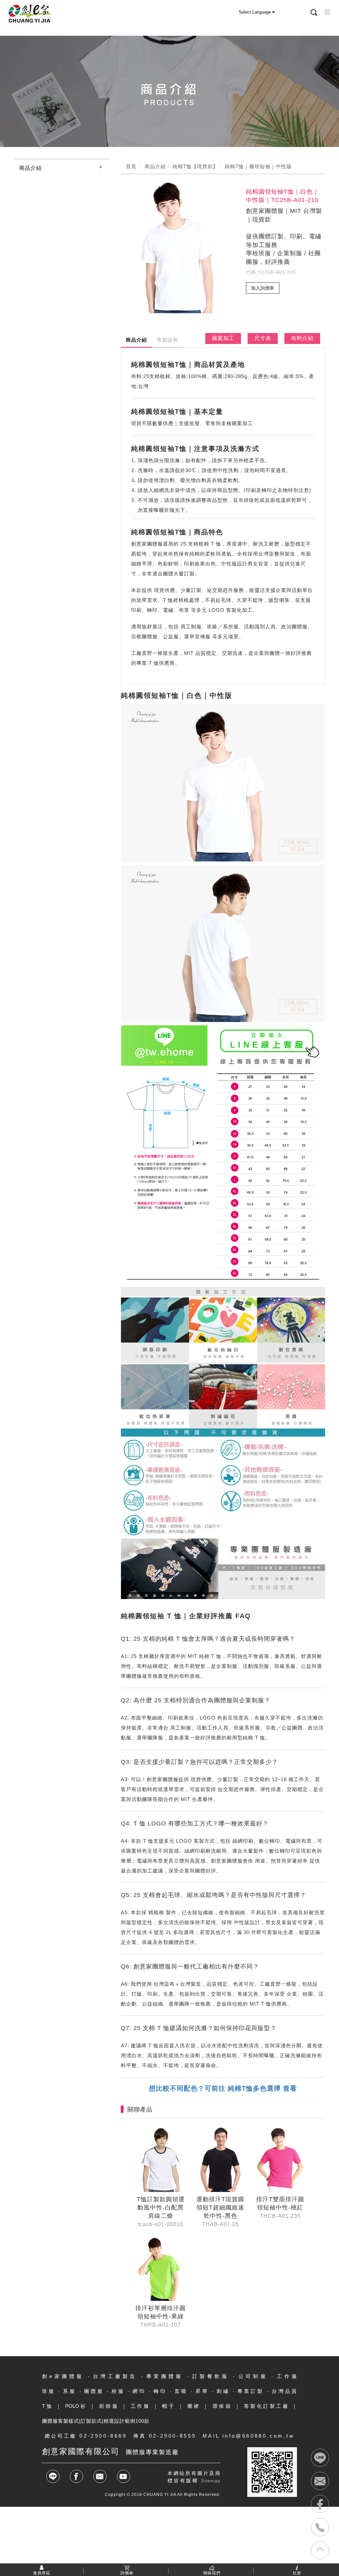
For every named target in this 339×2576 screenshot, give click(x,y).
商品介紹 (30, 168)
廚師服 (109, 2406)
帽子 (169, 2406)
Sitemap (211, 2481)
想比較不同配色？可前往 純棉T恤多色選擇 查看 (223, 2088)
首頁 (131, 166)
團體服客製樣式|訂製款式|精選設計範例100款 (96, 2421)
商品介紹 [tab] (136, 340)
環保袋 (222, 2406)
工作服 (141, 2406)
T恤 (48, 2406)
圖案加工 (223, 338)
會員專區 (42, 2573)
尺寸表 (263, 338)
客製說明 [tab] (168, 340)
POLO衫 (76, 2406)
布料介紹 (302, 338)
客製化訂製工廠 (267, 2406)
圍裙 (194, 2406)
